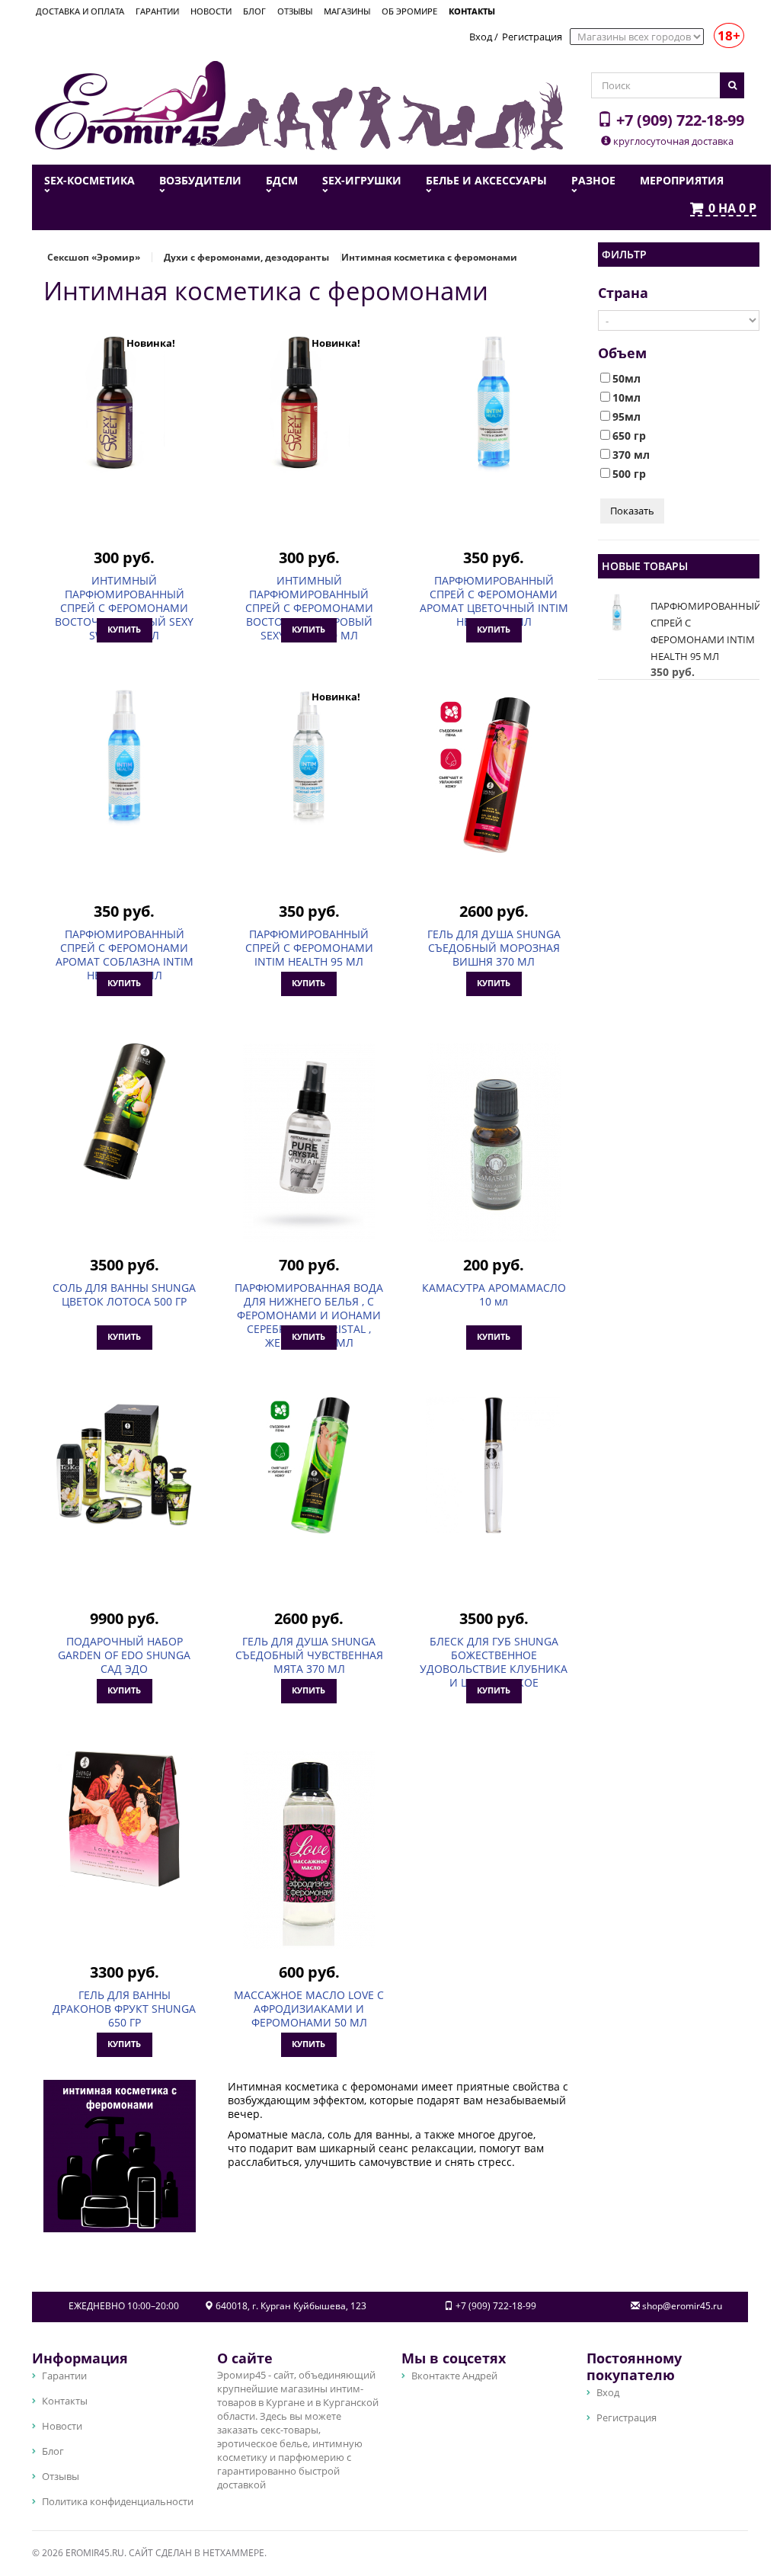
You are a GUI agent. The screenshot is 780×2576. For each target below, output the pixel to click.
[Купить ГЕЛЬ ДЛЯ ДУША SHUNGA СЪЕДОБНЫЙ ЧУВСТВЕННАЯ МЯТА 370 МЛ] (308, 1465)
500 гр (629, 474)
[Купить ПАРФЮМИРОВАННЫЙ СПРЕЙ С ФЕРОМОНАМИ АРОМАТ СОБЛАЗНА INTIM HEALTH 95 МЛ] (124, 758)
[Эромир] (130, 104)
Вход (481, 37)
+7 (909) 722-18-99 (678, 120)
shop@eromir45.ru (682, 2306)
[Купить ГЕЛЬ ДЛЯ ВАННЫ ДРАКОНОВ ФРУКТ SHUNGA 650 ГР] (124, 1818)
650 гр (629, 436)
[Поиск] (732, 85)
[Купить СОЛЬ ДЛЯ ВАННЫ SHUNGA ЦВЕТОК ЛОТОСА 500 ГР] (124, 1111)
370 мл (631, 455)
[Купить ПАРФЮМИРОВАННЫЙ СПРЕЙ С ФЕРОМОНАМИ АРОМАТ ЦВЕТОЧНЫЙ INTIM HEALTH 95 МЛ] (494, 404)
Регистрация (532, 37)
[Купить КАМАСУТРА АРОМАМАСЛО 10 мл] (494, 1142)
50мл (627, 379)
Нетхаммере (233, 2553)
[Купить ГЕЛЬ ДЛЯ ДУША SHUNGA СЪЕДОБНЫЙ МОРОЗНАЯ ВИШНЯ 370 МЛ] (494, 789)
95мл (627, 417)
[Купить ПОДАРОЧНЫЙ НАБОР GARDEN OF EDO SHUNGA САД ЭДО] (124, 1465)
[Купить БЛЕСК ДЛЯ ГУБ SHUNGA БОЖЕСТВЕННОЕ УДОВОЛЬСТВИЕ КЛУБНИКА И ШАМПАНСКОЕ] (494, 1465)
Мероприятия (682, 181)
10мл (627, 398)
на (732, 209)
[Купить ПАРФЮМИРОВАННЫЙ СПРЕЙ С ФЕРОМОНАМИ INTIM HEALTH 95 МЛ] (308, 758)
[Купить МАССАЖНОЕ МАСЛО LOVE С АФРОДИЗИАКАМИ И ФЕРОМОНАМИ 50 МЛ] (308, 1850)
